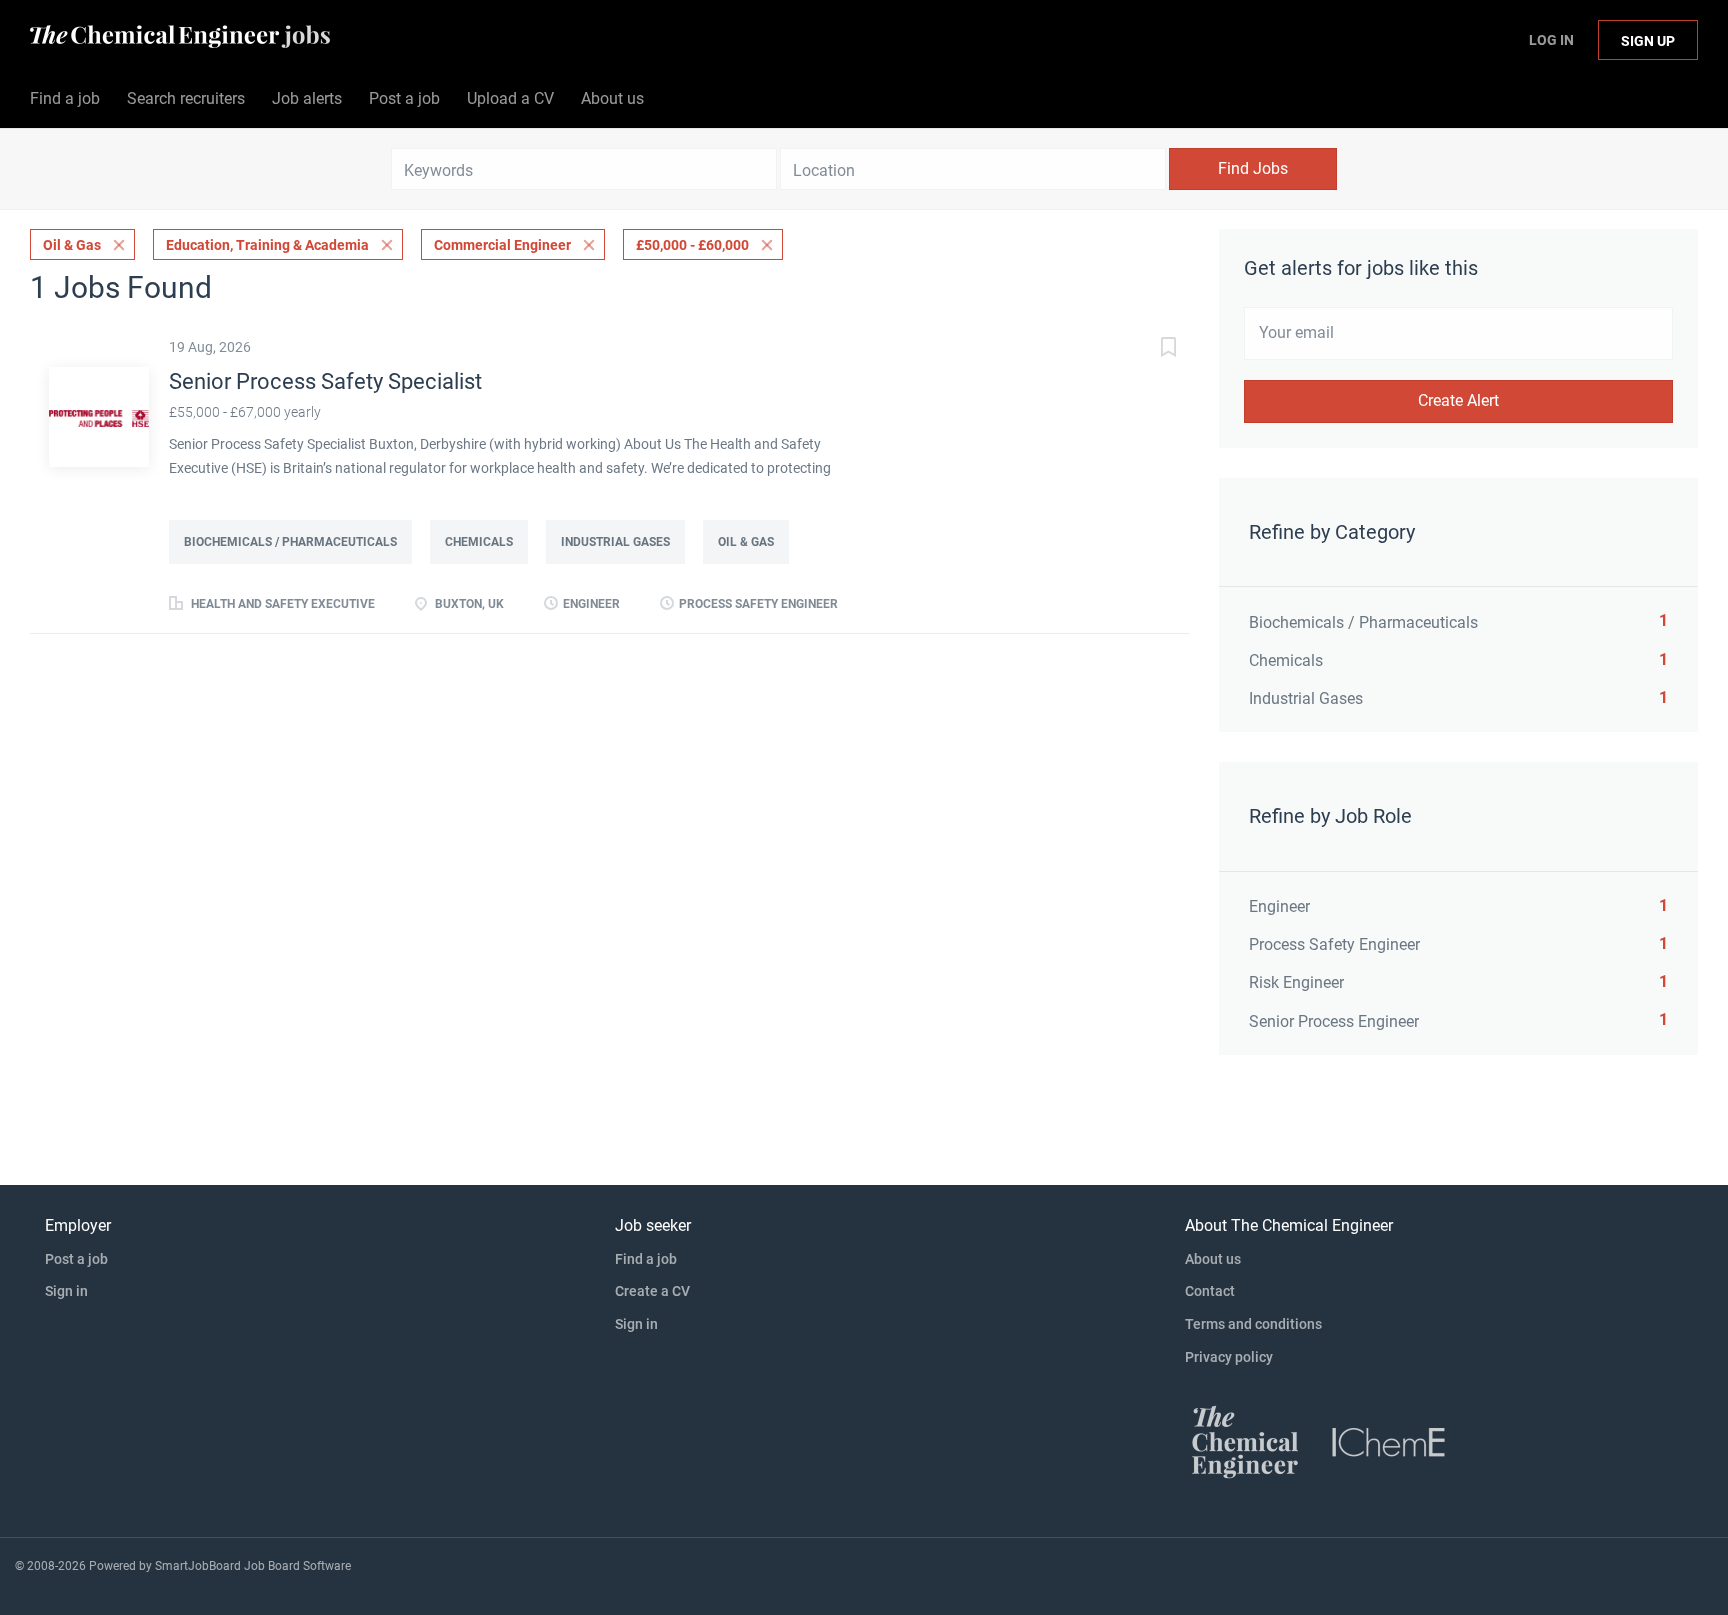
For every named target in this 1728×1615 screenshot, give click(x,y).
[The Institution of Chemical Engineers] (1389, 1441)
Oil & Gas (72, 245)
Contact (1210, 1291)
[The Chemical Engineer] (1245, 1441)
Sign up (1648, 41)
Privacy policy (1229, 1357)
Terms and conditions (1253, 1324)
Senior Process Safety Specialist (325, 381)
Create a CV (652, 1291)
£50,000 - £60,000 (692, 245)
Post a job (76, 1259)
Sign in (66, 1291)
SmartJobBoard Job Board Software (253, 1566)
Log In (1551, 40)
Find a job (646, 1259)
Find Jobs (1253, 168)
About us (1213, 1259)
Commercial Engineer (502, 245)
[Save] (1149, 349)
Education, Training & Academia (267, 245)
